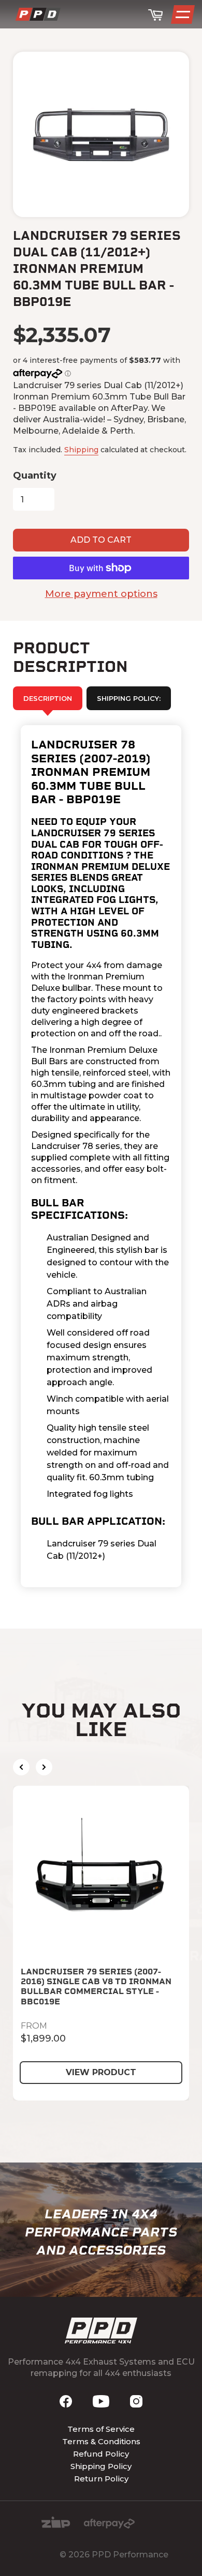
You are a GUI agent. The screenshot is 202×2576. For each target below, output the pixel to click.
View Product (101, 2072)
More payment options (101, 594)
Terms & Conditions (101, 2441)
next (44, 1767)
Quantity (35, 476)
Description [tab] (48, 698)
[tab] (129, 698)
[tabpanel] (101, 1156)
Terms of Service (101, 2429)
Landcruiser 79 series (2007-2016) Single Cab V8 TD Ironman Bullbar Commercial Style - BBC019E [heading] (96, 1987)
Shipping (81, 450)
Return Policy (101, 2479)
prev (21, 1767)
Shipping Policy (101, 2466)
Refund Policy (101, 2454)
